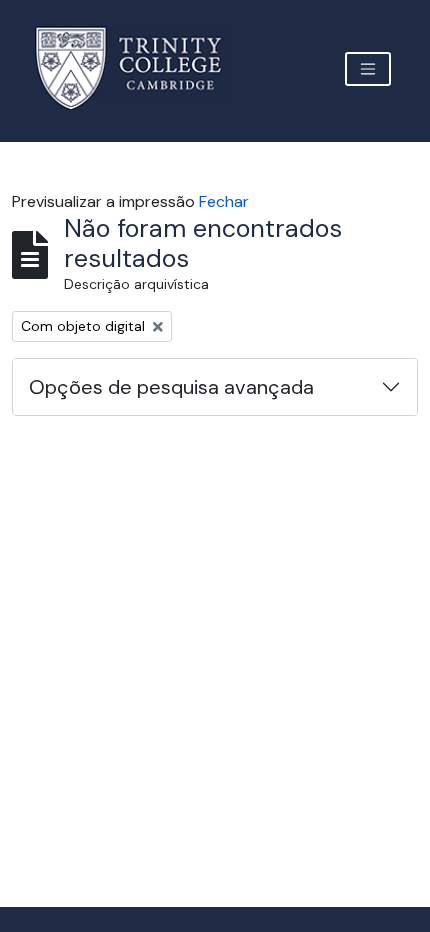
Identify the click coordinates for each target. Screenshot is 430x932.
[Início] (140, 68)
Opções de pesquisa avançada (171, 387)
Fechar (224, 201)
